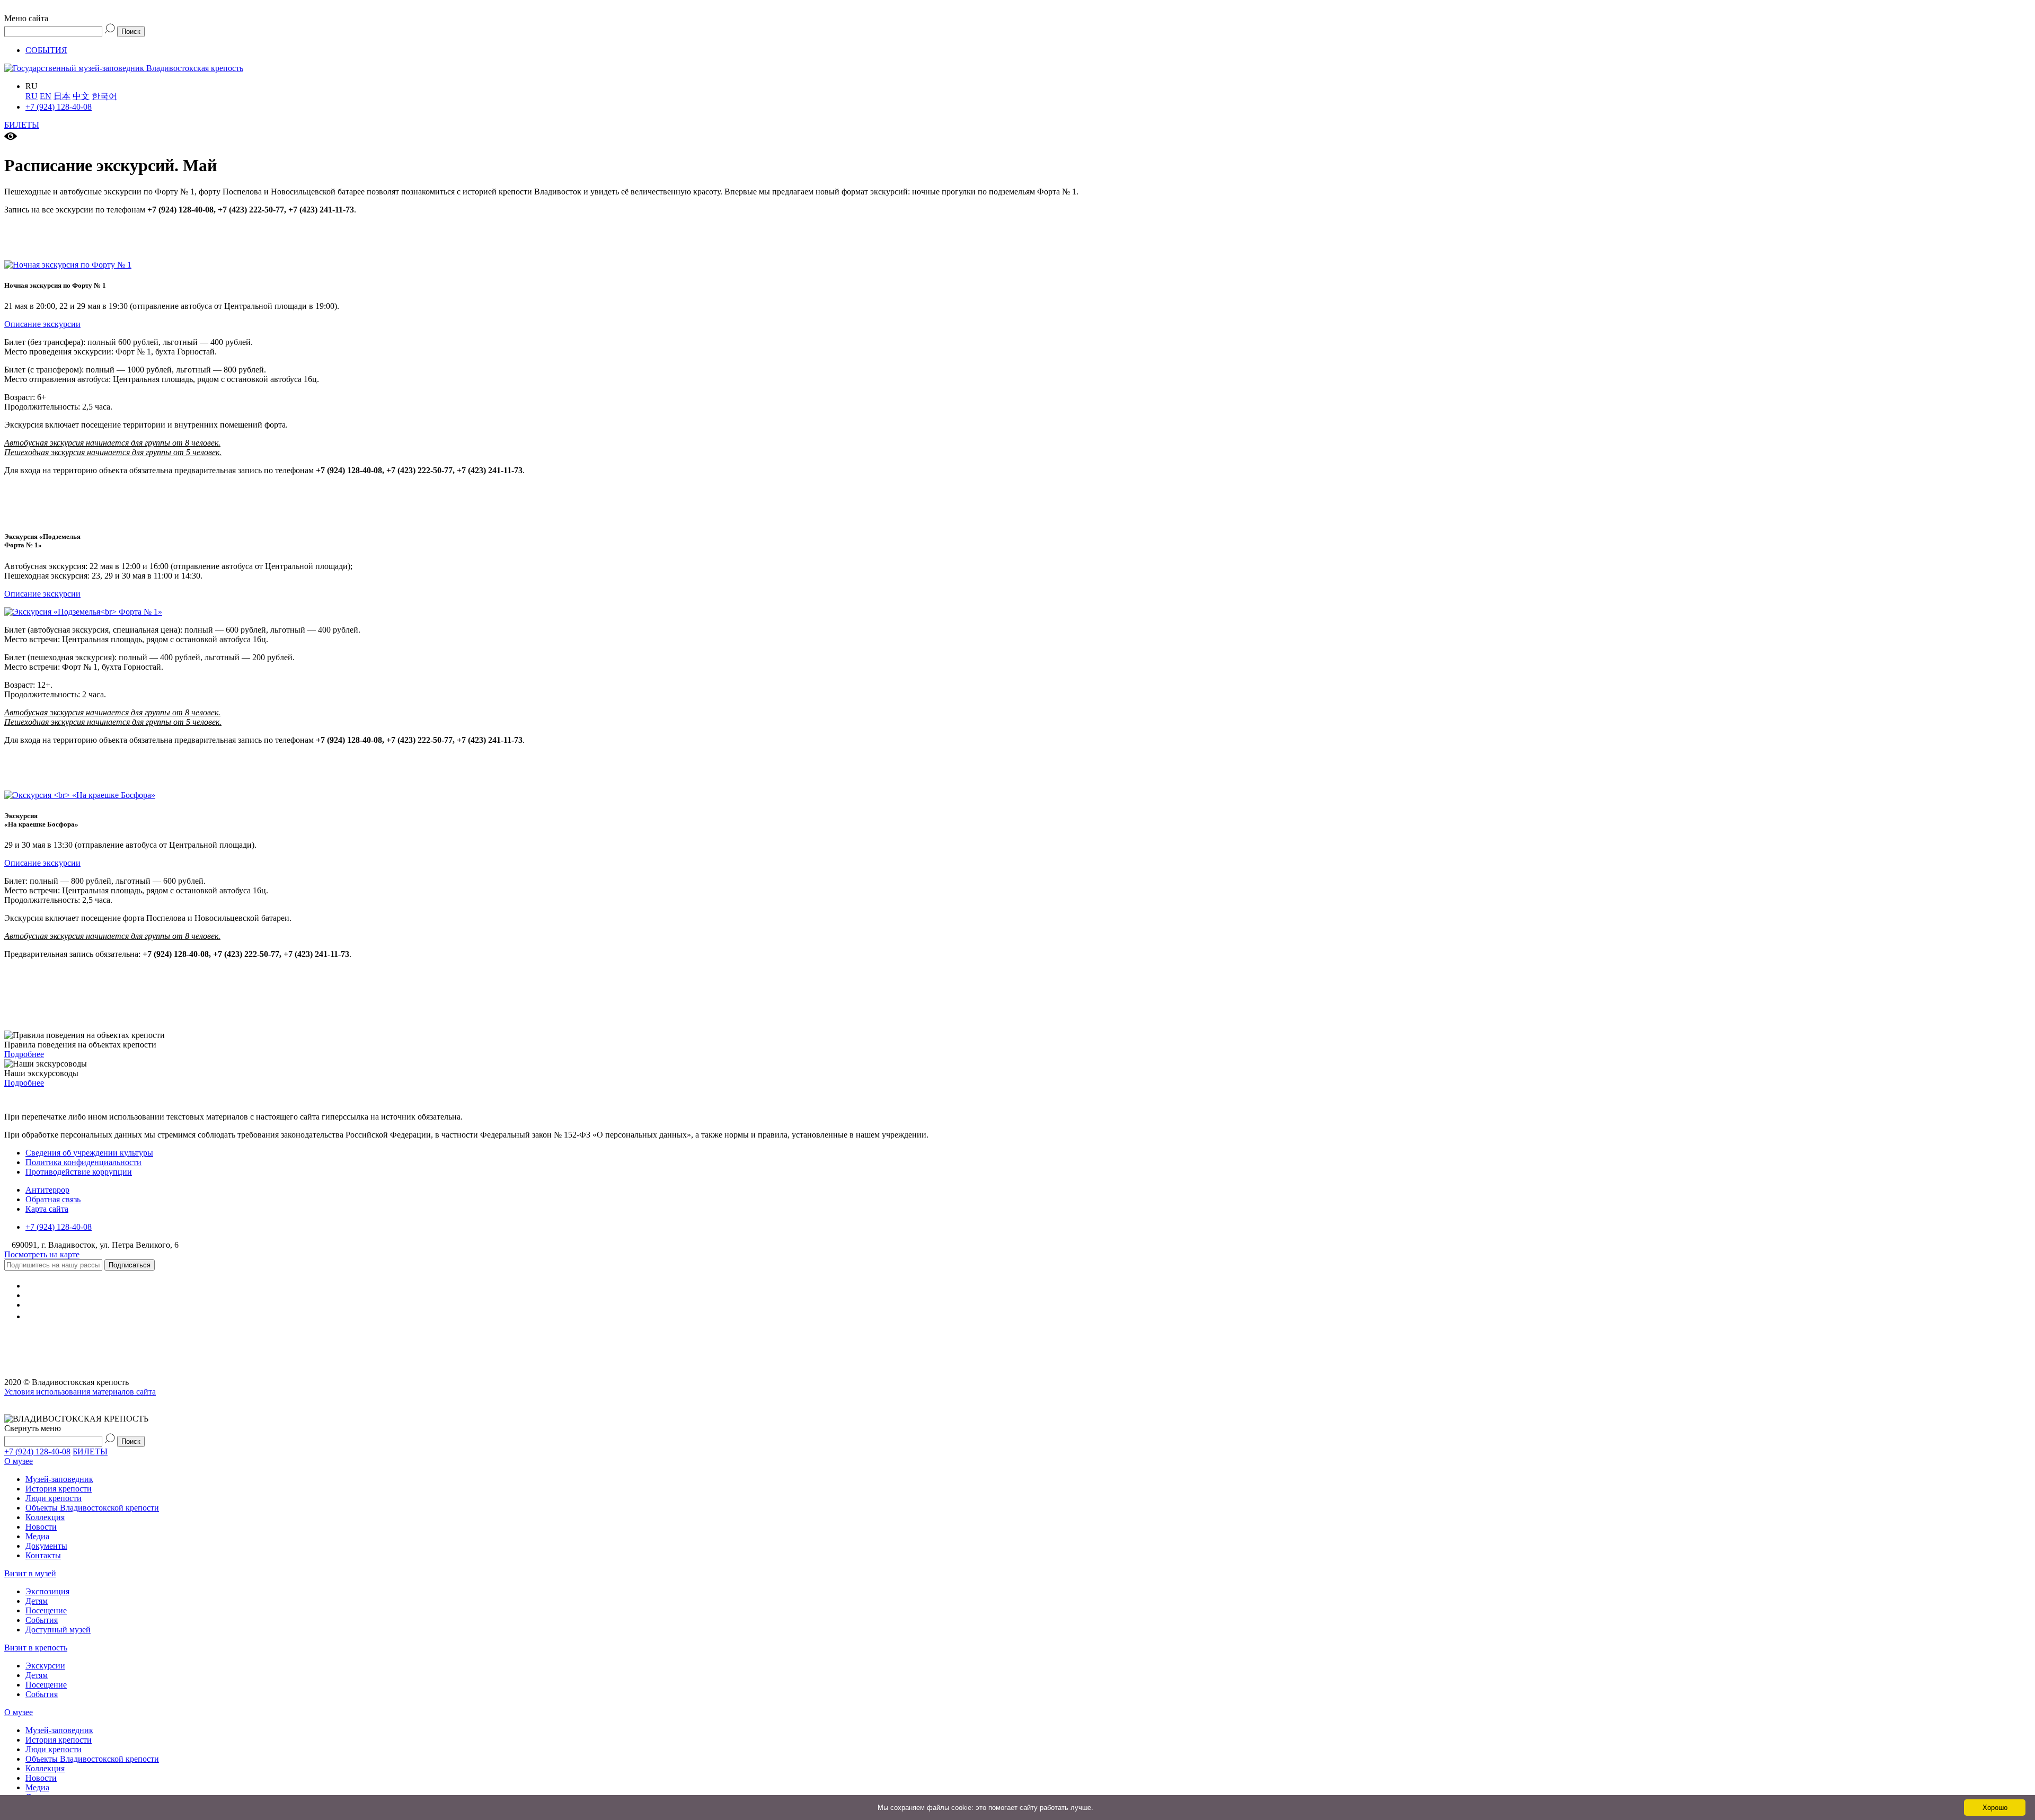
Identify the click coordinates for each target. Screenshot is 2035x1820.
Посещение (46, 1610)
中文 (81, 96)
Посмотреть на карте (42, 1254)
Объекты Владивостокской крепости (92, 1508)
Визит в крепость (36, 1648)
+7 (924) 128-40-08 (59, 107)
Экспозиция (47, 1591)
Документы (46, 1546)
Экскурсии (45, 1666)
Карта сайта (47, 1209)
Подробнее (24, 1054)
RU (32, 96)
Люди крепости (54, 1498)
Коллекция (45, 1517)
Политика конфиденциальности (83, 1162)
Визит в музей (30, 1573)
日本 (62, 96)
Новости (41, 1527)
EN (46, 96)
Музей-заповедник (59, 1479)
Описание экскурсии (42, 324)
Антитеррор (47, 1190)
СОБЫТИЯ (46, 50)
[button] (1017, 14)
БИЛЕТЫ (22, 125)
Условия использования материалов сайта (80, 1392)
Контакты (43, 1555)
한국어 (104, 96)
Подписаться (130, 1265)
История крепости (59, 1489)
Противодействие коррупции (79, 1172)
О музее (19, 1461)
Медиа (37, 1536)
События (42, 1620)
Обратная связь (53, 1199)
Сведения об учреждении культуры (89, 1153)
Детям (37, 1601)
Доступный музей (58, 1630)
